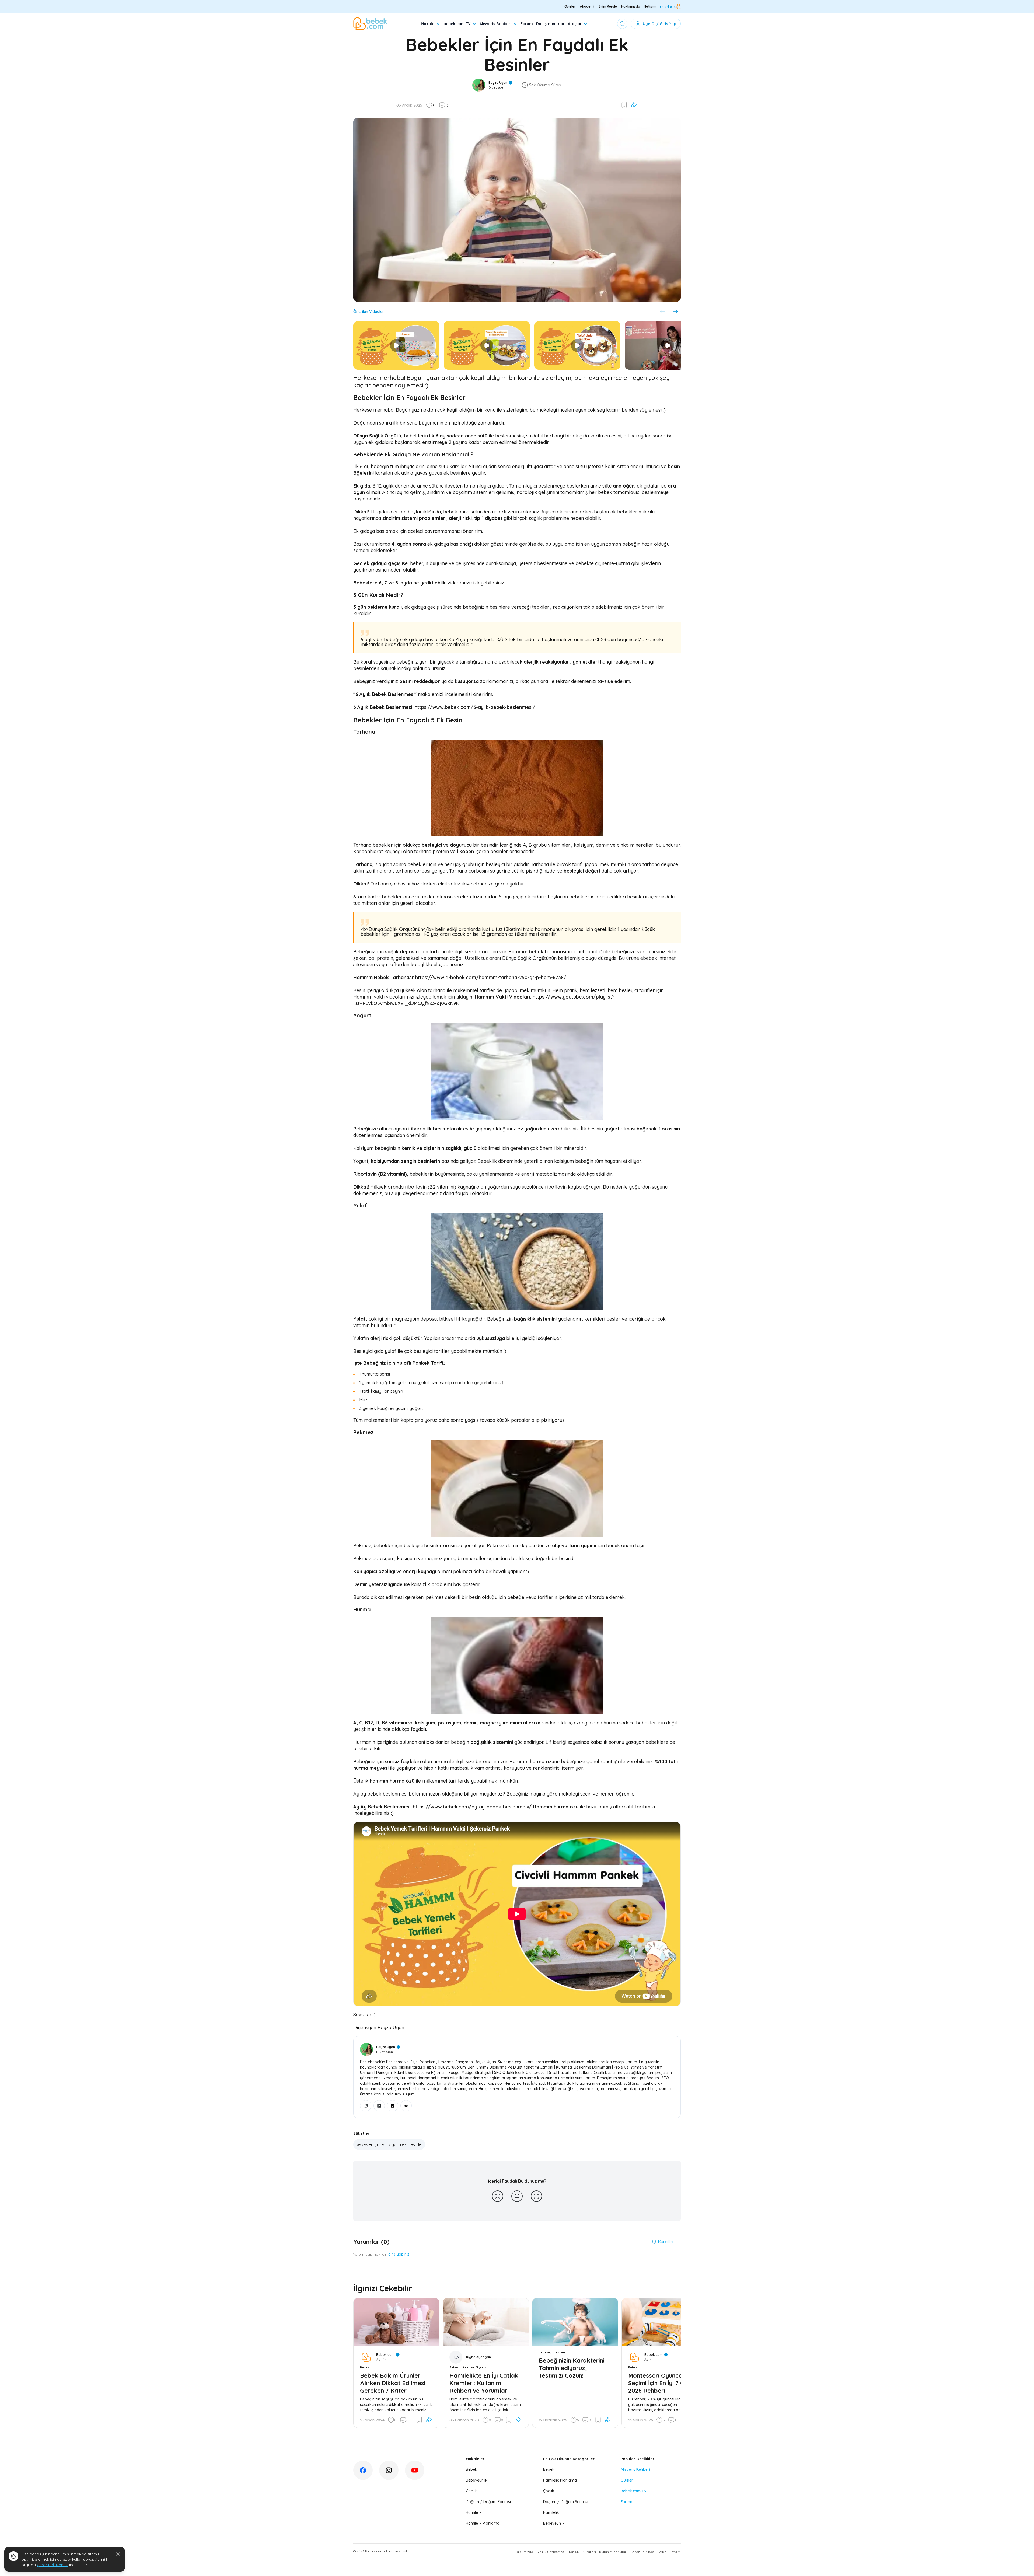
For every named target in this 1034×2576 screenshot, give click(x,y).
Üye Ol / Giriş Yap (659, 24)
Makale (428, 24)
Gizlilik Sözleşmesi (551, 2552)
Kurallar (666, 2242)
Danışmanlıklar (550, 24)
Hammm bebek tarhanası (537, 952)
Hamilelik (474, 2512)
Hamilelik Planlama (483, 2523)
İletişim (650, 6)
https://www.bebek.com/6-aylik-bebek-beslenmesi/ (474, 707)
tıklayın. (465, 997)
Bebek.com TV (634, 2491)
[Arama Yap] (622, 24)
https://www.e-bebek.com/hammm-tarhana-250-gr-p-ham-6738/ (491, 977)
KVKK (662, 2552)
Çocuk (471, 2491)
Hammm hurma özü (532, 1761)
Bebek (471, 2469)
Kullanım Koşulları (613, 2552)
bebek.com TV (457, 24)
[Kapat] (118, 2554)
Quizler (570, 6)
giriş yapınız (399, 2254)
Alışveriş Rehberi (495, 24)
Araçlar (575, 24)
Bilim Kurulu (608, 6)
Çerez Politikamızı (53, 2565)
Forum (527, 24)
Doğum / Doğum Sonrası (488, 2502)
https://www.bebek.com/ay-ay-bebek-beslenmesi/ (472, 1807)
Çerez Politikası (642, 2552)
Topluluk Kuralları (582, 2552)
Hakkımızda (631, 6)
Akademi (587, 6)
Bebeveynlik (477, 2480)
